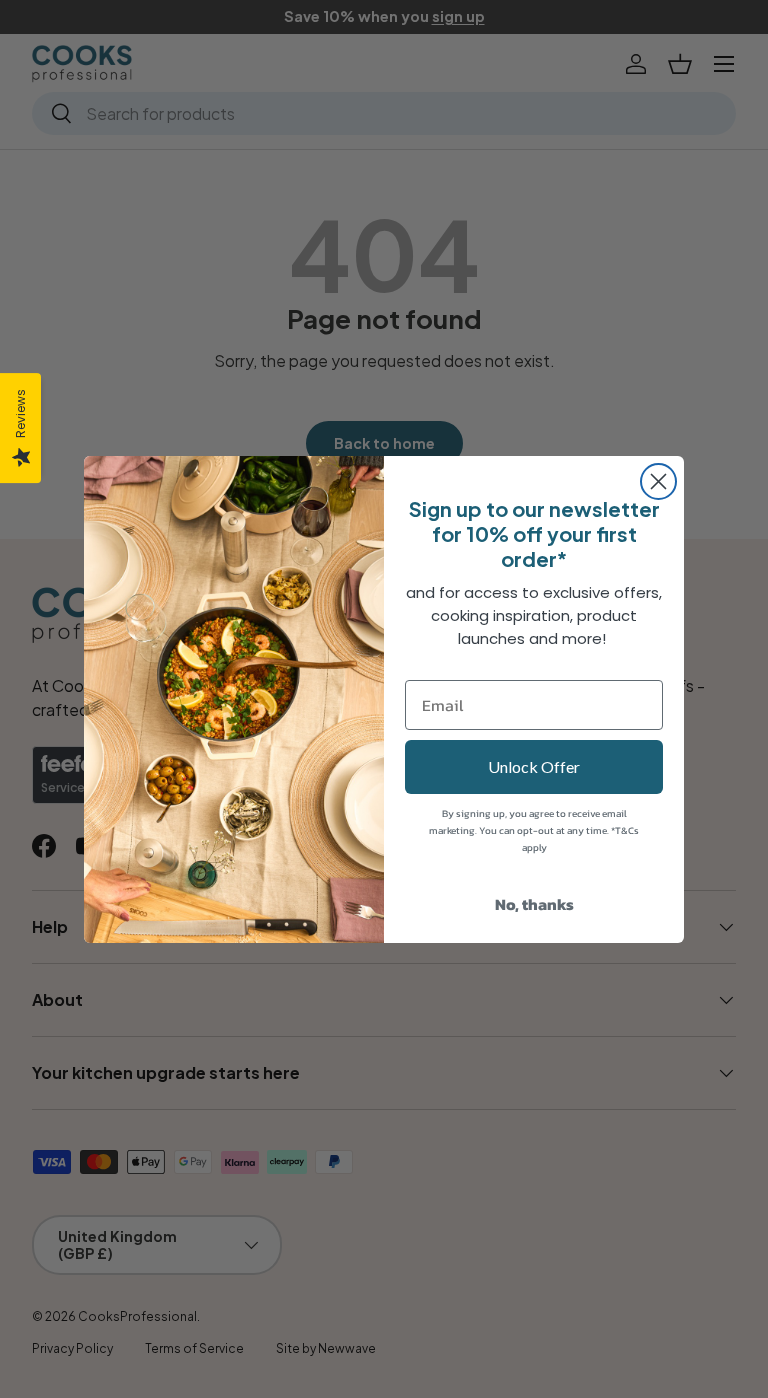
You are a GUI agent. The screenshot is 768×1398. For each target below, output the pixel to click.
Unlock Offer (534, 766)
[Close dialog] (658, 481)
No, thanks (534, 904)
